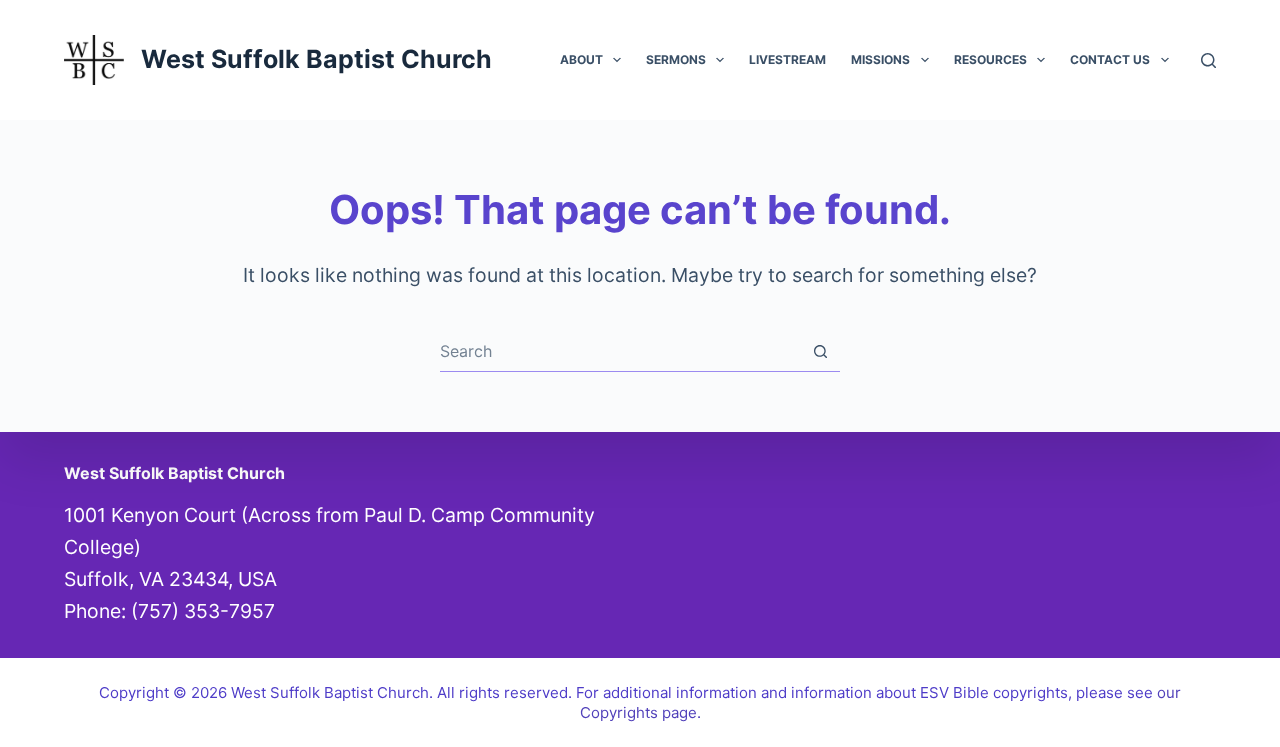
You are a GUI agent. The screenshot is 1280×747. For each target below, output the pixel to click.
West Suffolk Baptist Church (316, 59)
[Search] (1208, 60)
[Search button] (820, 351)
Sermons (676, 59)
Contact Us (1110, 59)
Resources (990, 59)
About (581, 59)
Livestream (787, 59)
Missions (880, 59)
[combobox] (620, 351)
